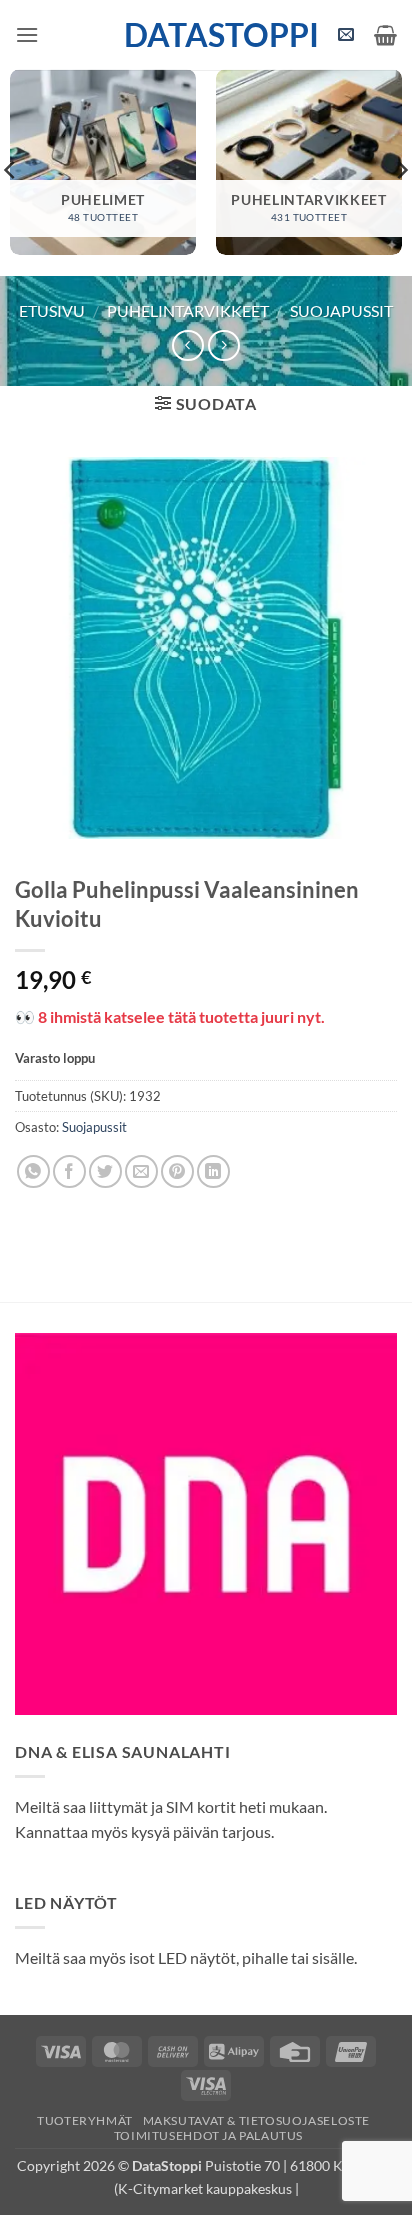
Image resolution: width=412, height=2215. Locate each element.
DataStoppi (206, 35)
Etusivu (52, 310)
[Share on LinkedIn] (213, 1171)
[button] (27, 34)
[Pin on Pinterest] (177, 1171)
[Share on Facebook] (69, 1171)
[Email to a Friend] (141, 1171)
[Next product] (187, 345)
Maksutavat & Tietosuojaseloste (256, 2120)
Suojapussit (341, 310)
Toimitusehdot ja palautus (208, 2135)
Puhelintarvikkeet (188, 310)
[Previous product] (223, 345)
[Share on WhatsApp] (33, 1171)
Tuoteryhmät (85, 2120)
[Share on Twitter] (105, 1171)
